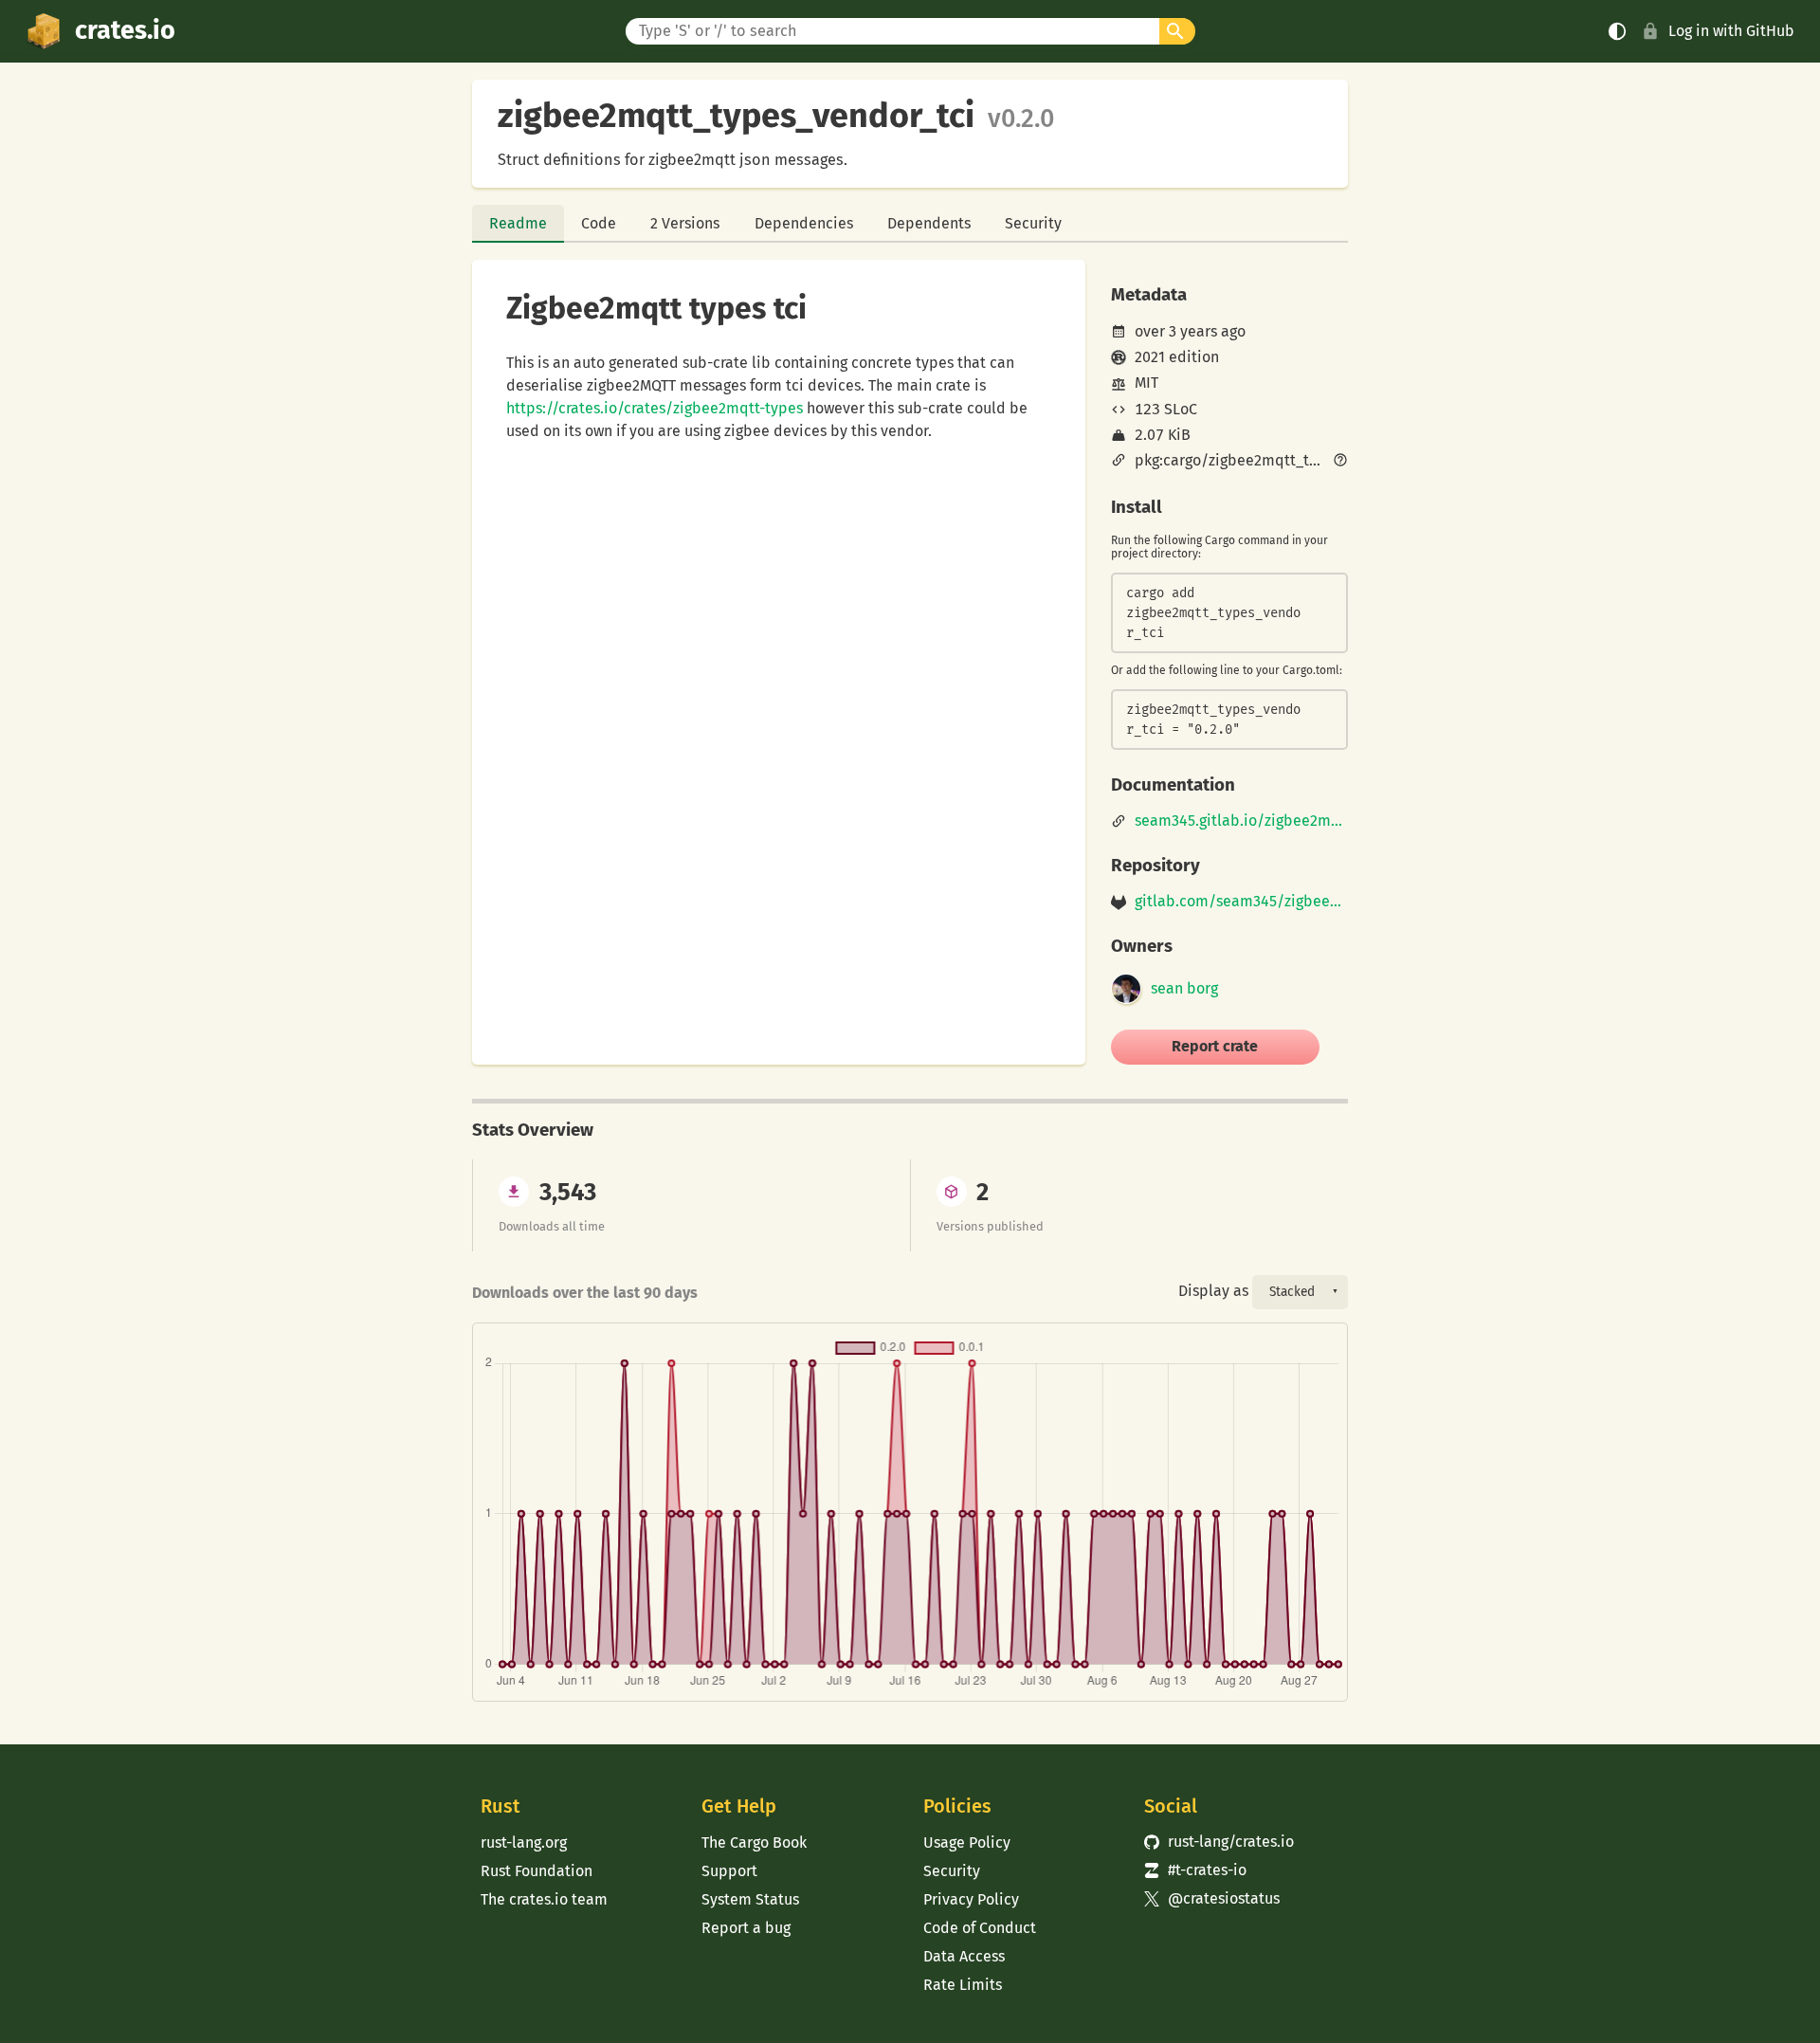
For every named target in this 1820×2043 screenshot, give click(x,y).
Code (599, 223)
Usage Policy (967, 1842)
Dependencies (804, 223)
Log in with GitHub (1731, 31)
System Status (750, 1899)
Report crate (1215, 1046)
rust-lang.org (524, 1842)
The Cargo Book (754, 1842)
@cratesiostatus (1212, 1898)
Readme (518, 223)
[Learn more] (1340, 462)
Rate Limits (963, 1985)
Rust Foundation (537, 1871)
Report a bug (746, 1928)
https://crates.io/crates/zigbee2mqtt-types (655, 408)
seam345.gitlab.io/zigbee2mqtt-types (1241, 821)
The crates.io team (544, 1899)
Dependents (929, 223)
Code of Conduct (980, 1928)
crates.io (125, 30)
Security (1033, 223)
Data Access (964, 1956)
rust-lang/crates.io (1219, 1842)
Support (729, 1871)
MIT (1147, 383)
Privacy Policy (971, 1899)
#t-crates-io (1195, 1870)
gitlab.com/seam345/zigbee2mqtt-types (1241, 902)
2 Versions (685, 223)
